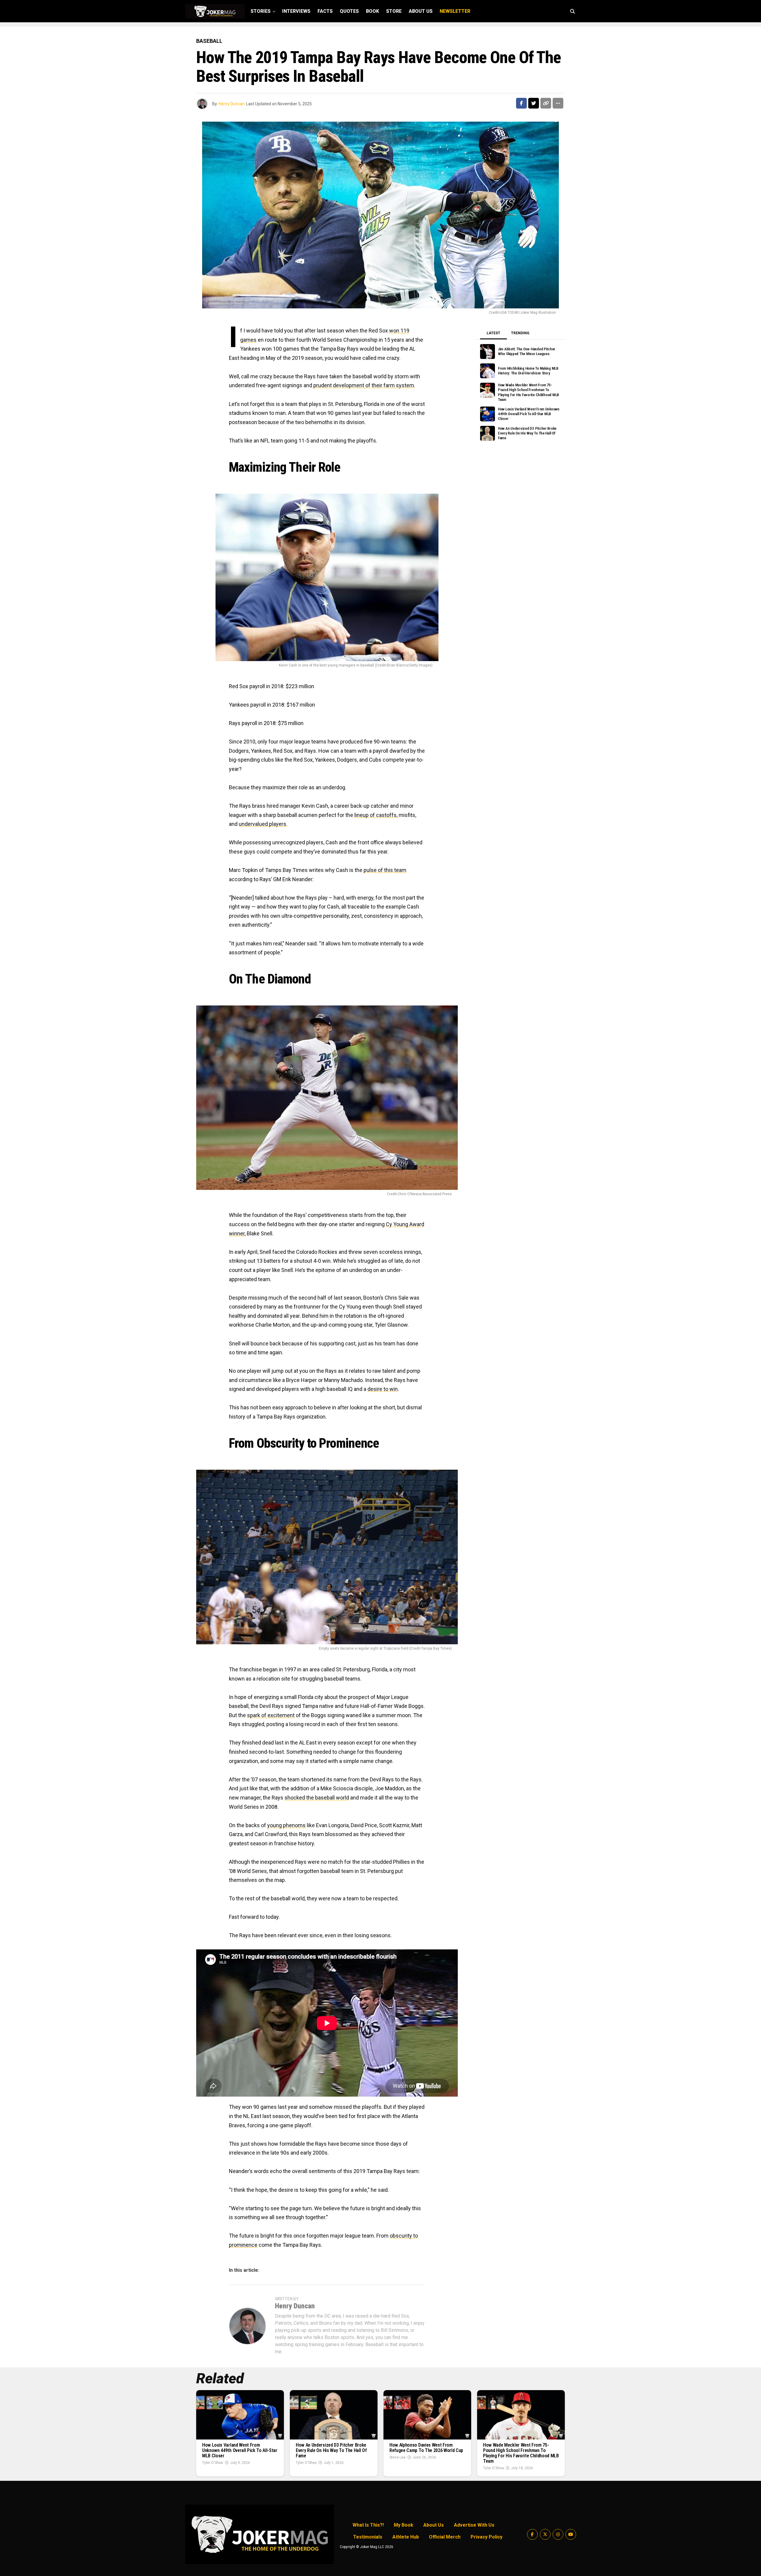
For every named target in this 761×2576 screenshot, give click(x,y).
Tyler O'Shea (213, 2463)
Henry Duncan (232, 104)
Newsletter (455, 11)
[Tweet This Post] (534, 103)
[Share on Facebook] (521, 103)
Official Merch (445, 2537)
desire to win (383, 1389)
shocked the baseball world (317, 1798)
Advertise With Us (474, 2525)
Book (372, 11)
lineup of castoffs (375, 815)
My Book (404, 2525)
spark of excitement (271, 1715)
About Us (421, 11)
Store (394, 11)
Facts (325, 11)
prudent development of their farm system (364, 385)
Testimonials (368, 2537)
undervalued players (262, 824)
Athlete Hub (406, 2537)
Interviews (296, 11)
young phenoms (286, 1825)
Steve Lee (397, 2457)
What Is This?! (368, 2525)
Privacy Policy (486, 2537)
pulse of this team (385, 870)
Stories (261, 11)
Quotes (349, 11)
